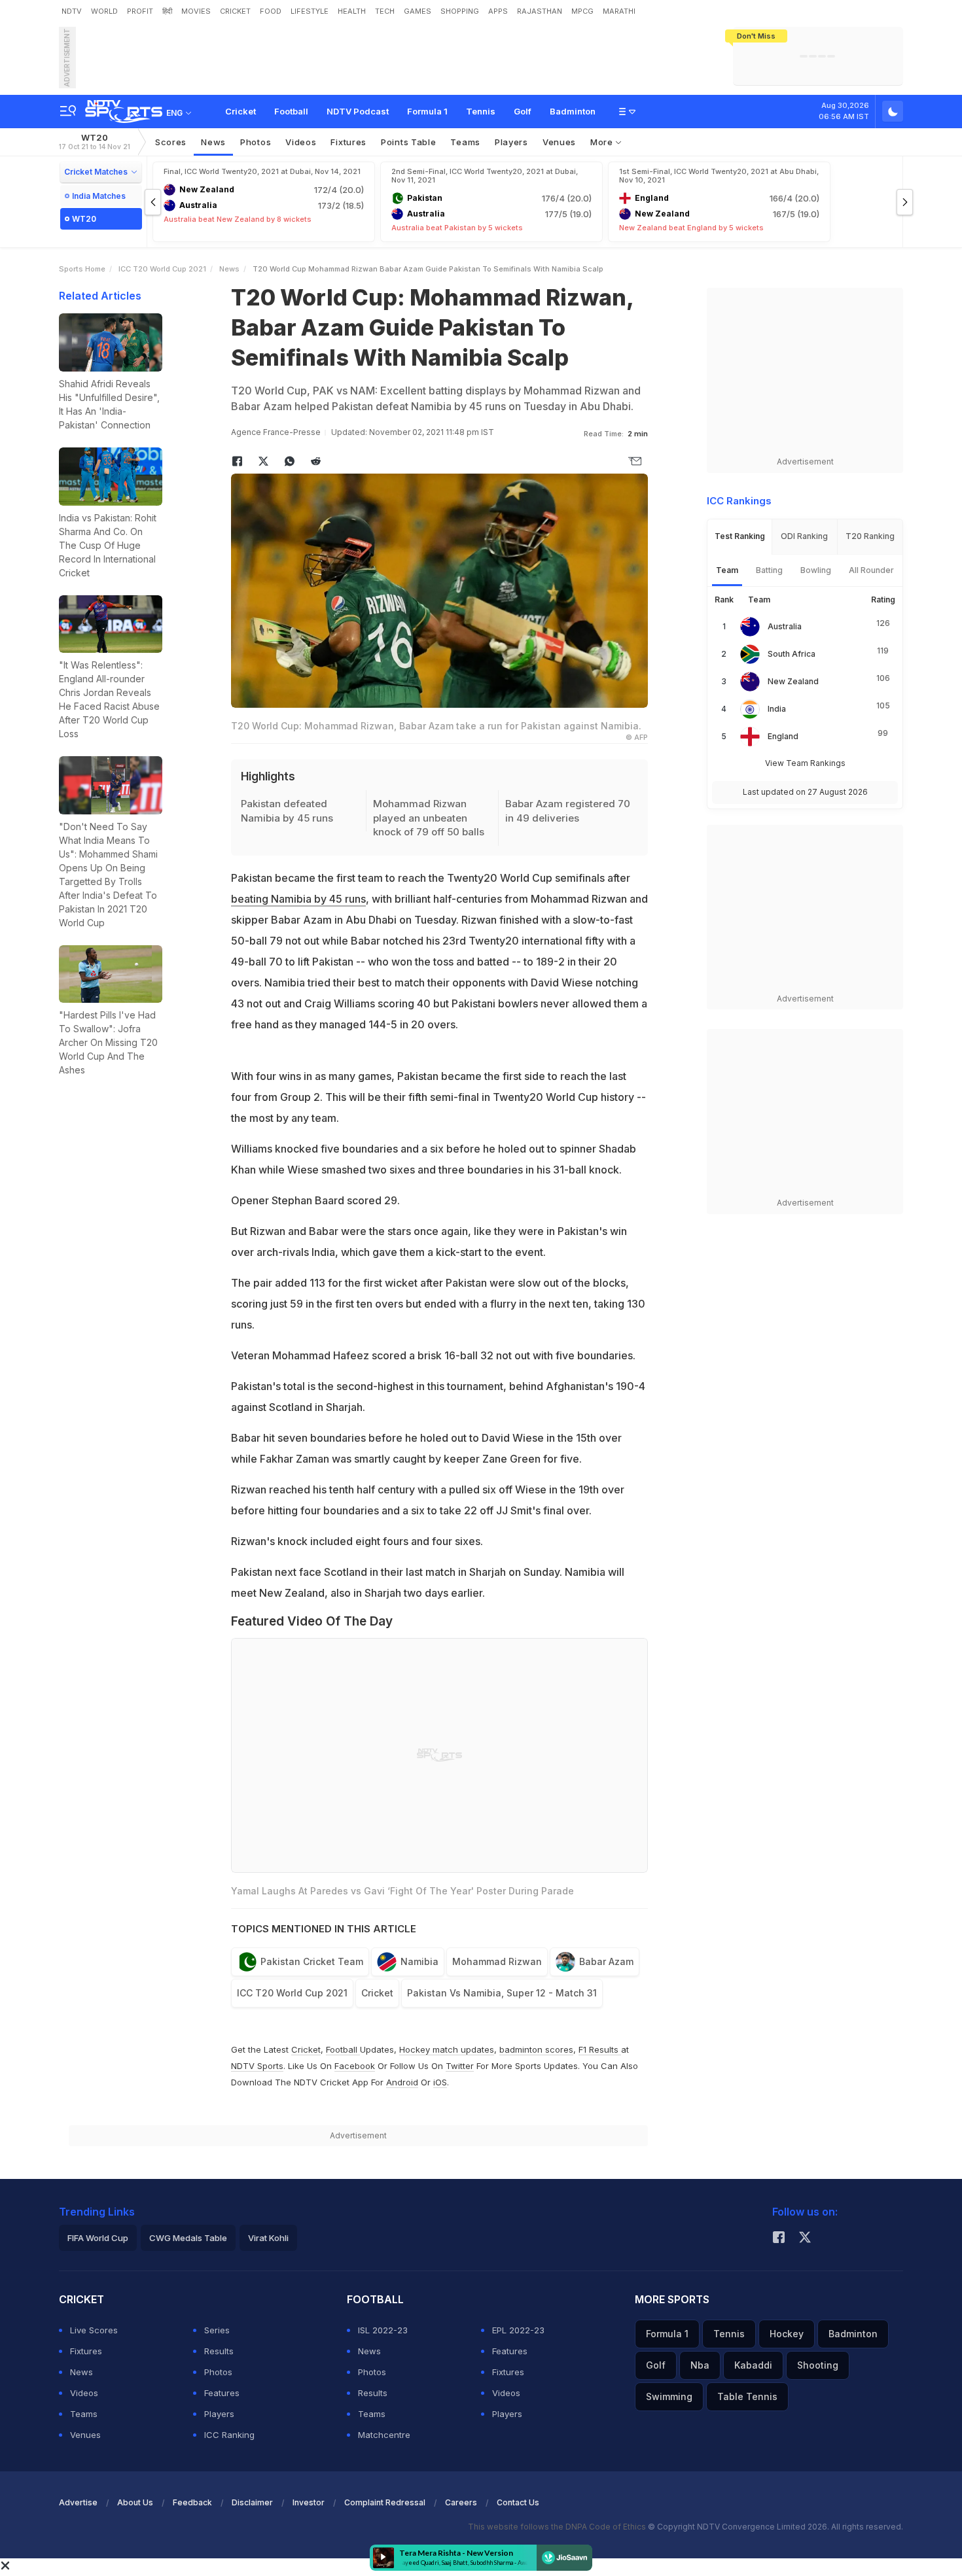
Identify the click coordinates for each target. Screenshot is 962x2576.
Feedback (192, 2502)
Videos (301, 142)
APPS (498, 11)
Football (291, 111)
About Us (135, 2502)
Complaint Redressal (385, 2502)
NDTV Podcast (358, 111)
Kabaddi (753, 2365)
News (213, 142)
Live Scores (94, 2330)
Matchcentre (384, 2435)
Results (219, 2351)
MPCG (582, 11)
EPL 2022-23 (518, 2330)
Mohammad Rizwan (497, 1961)
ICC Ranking (229, 2435)
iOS (440, 2082)
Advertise (78, 2502)
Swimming (669, 2396)
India (777, 709)
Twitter (460, 2066)
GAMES (418, 11)
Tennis (481, 111)
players (511, 142)
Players (219, 2414)
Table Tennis (747, 2396)
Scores (171, 142)
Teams (84, 2414)
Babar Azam (606, 1961)
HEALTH (352, 11)
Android (402, 2082)
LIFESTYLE (310, 11)
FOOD (271, 11)
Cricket (240, 111)
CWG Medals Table (188, 2238)
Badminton (573, 111)
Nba (700, 2365)
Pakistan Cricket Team (312, 1961)
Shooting (818, 2365)
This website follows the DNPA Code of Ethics (558, 2527)
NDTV (72, 11)
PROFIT (140, 11)
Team (727, 570)
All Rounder (871, 570)
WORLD (104, 11)
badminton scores (536, 2049)
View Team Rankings (805, 763)
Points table (408, 142)
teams (465, 142)
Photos (256, 142)
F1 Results (600, 2049)
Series (217, 2330)
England (783, 736)
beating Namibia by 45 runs (298, 899)
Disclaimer (252, 2502)
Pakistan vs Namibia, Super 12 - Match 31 (502, 1993)
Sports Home (82, 269)
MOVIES (196, 11)
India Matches (99, 196)
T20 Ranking (870, 536)
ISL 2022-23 (383, 2330)
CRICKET (235, 11)
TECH (385, 11)
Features (222, 2393)
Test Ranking (740, 536)
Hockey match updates (447, 2049)
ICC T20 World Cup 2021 (162, 269)
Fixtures (348, 142)
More (603, 142)
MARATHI (619, 11)
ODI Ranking (804, 536)
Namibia (419, 1961)
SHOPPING (460, 11)
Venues (559, 142)
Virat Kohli (268, 2238)
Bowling (816, 570)
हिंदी (167, 11)
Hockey (787, 2334)
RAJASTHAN (540, 11)
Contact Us (518, 2502)
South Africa (792, 654)
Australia (785, 626)
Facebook (355, 2066)
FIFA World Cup (98, 2238)
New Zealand (793, 681)
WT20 (95, 142)
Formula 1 (427, 111)
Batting (769, 570)
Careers (461, 2502)
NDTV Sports (257, 2066)
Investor (309, 2502)
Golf (523, 111)
